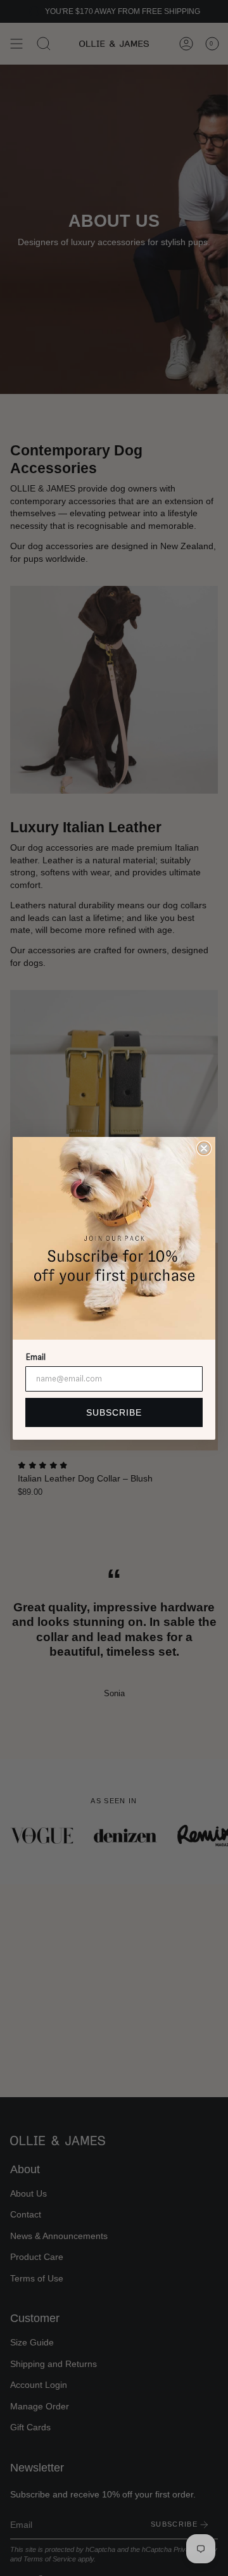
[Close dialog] (204, 1148)
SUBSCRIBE (114, 1412)
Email (35, 1357)
